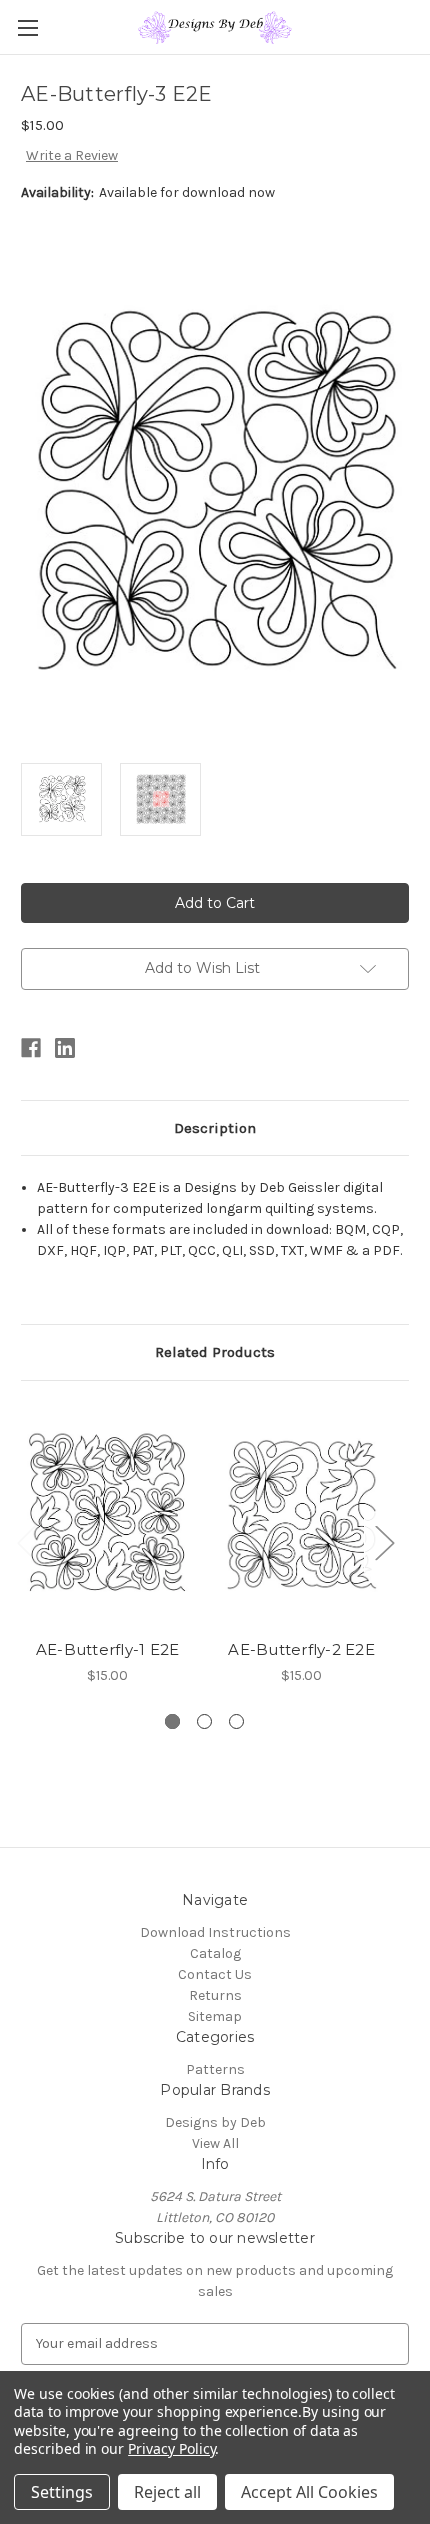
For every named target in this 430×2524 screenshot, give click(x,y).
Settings (62, 2492)
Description (215, 1128)
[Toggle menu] (27, 27)
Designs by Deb (215, 2122)
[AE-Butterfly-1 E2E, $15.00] (107, 1515)
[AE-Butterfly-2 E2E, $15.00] (301, 1515)
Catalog (215, 1953)
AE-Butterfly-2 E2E (301, 1649)
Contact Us (215, 1974)
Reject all (167, 2492)
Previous (26, 1541)
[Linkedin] (65, 1048)
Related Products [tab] (215, 1352)
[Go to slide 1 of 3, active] (172, 1721)
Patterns (215, 2069)
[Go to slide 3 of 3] (236, 1721)
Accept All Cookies (309, 2492)
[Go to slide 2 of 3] (204, 1721)
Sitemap (215, 2016)
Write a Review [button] (72, 155)
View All (215, 2143)
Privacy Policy (171, 2448)
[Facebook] (31, 1048)
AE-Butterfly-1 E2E (108, 1649)
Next (384, 1541)
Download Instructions (215, 1932)
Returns (215, 1995)
